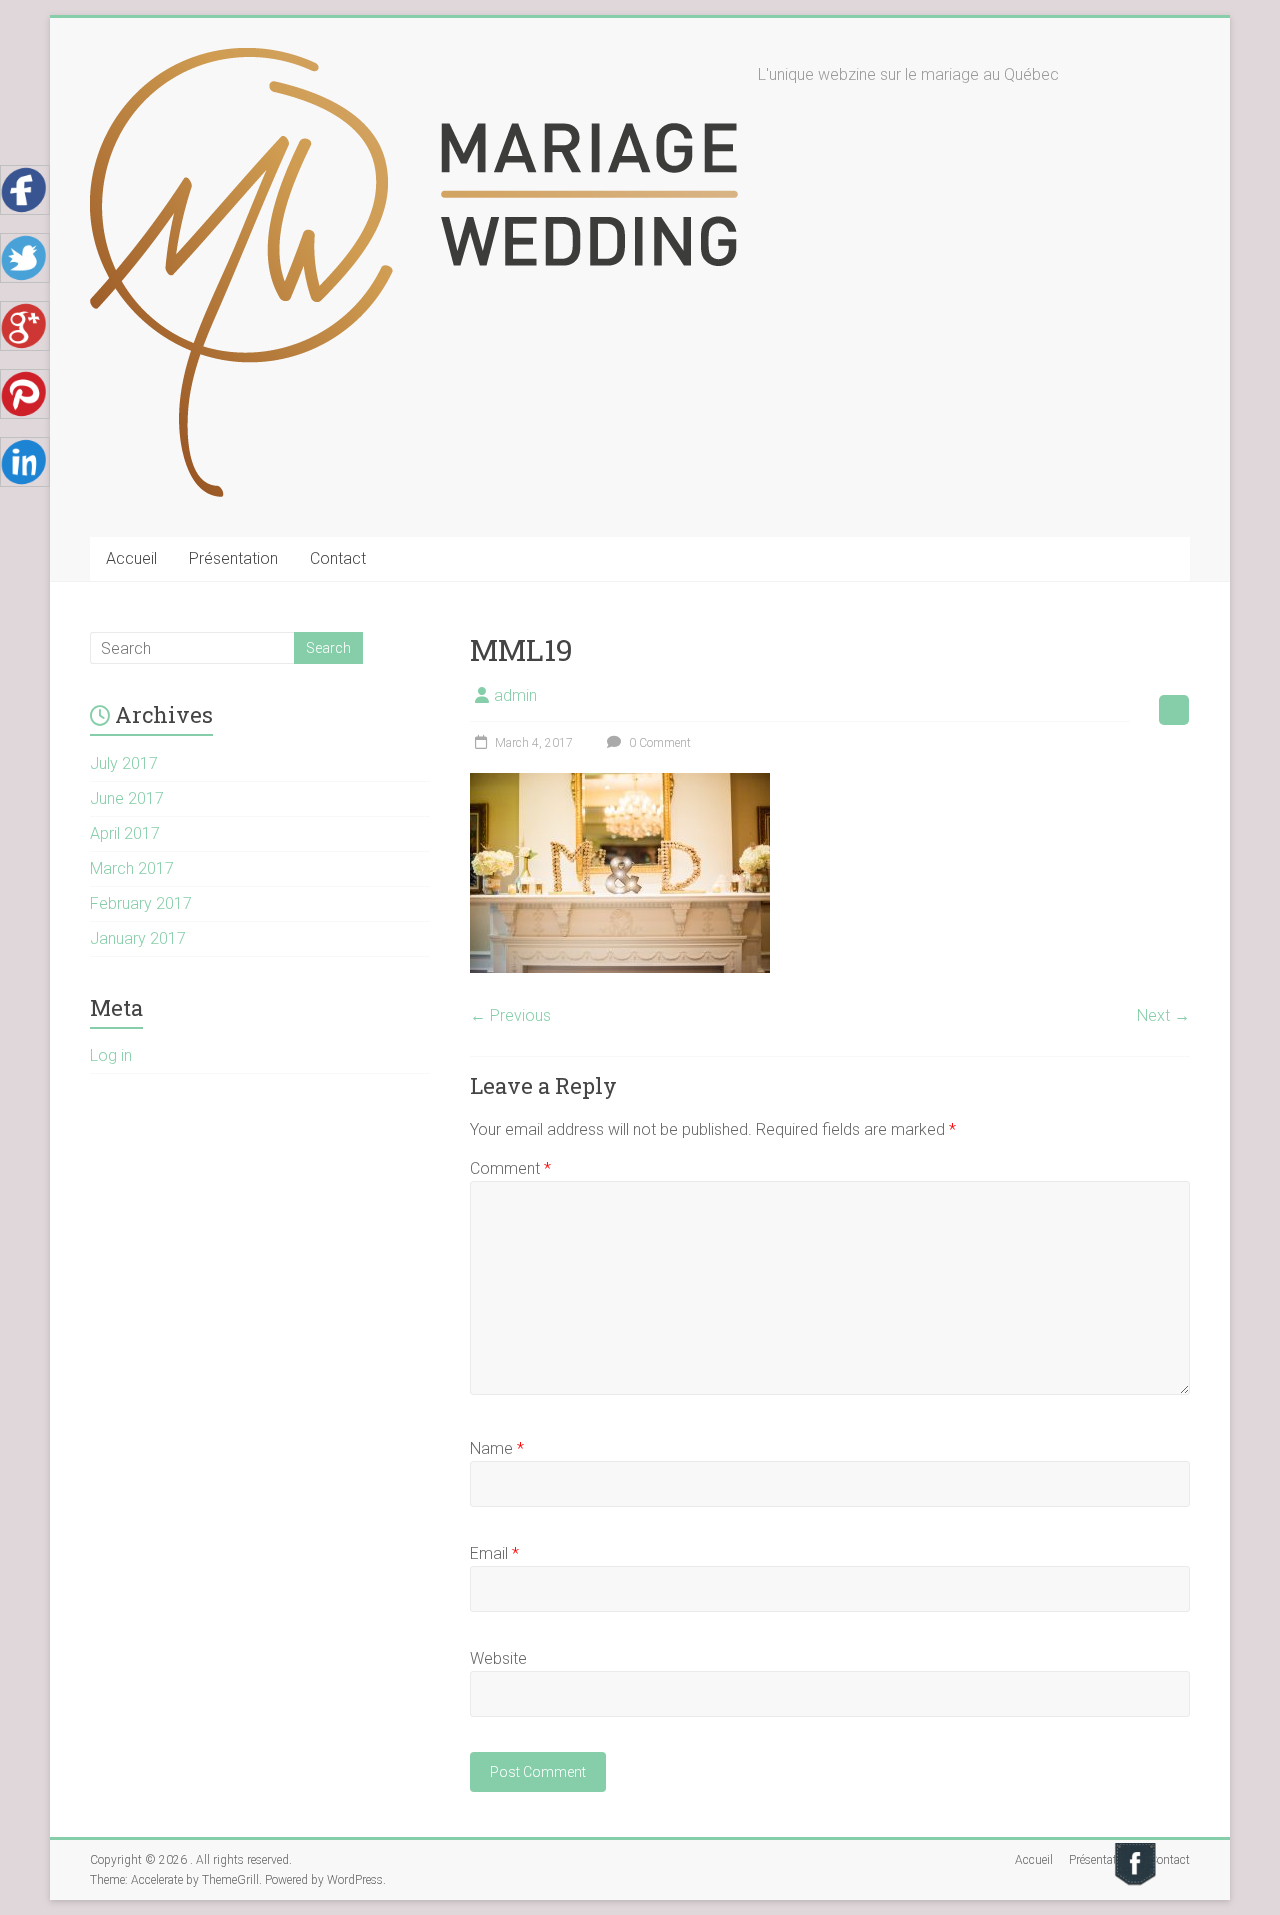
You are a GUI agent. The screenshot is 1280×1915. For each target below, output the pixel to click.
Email (494, 1553)
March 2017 (132, 868)
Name (497, 1448)
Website (498, 1658)
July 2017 (124, 763)
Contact (338, 558)
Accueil (131, 558)
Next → (1163, 1015)
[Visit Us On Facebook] (1134, 1849)
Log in (111, 1055)
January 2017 (138, 938)
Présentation (233, 558)
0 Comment (658, 743)
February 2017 (141, 903)
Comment (510, 1168)
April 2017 (125, 833)
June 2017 (127, 798)
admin (515, 695)
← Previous (510, 1015)
